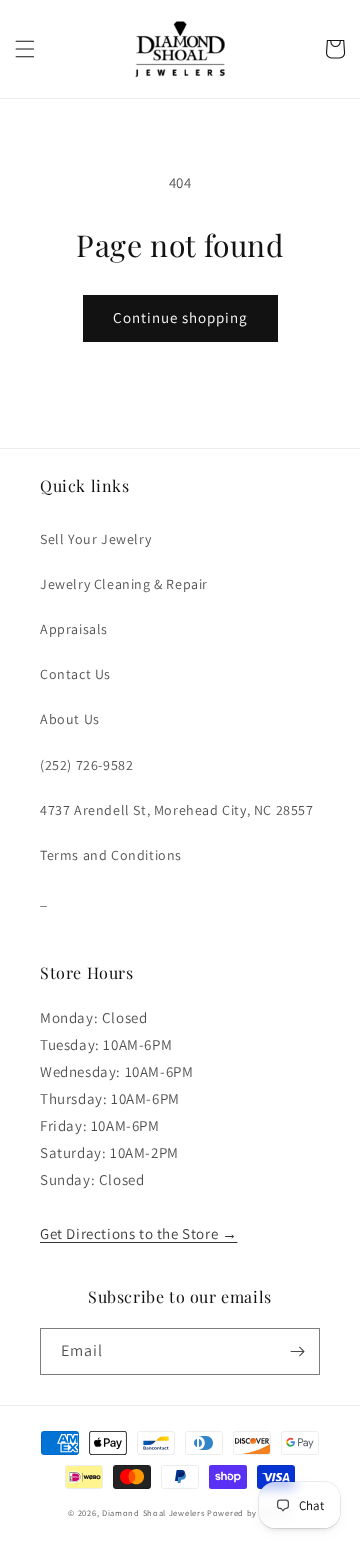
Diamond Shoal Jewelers (153, 1512)
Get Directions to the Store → (138, 1233)
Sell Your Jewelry (95, 539)
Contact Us (75, 674)
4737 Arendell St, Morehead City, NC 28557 (177, 810)
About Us (70, 719)
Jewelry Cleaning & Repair (124, 584)
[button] (25, 49)
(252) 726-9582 (86, 765)
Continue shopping (180, 317)
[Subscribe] (297, 1351)
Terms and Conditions (111, 855)
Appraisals (74, 629)
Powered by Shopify (249, 1512)
